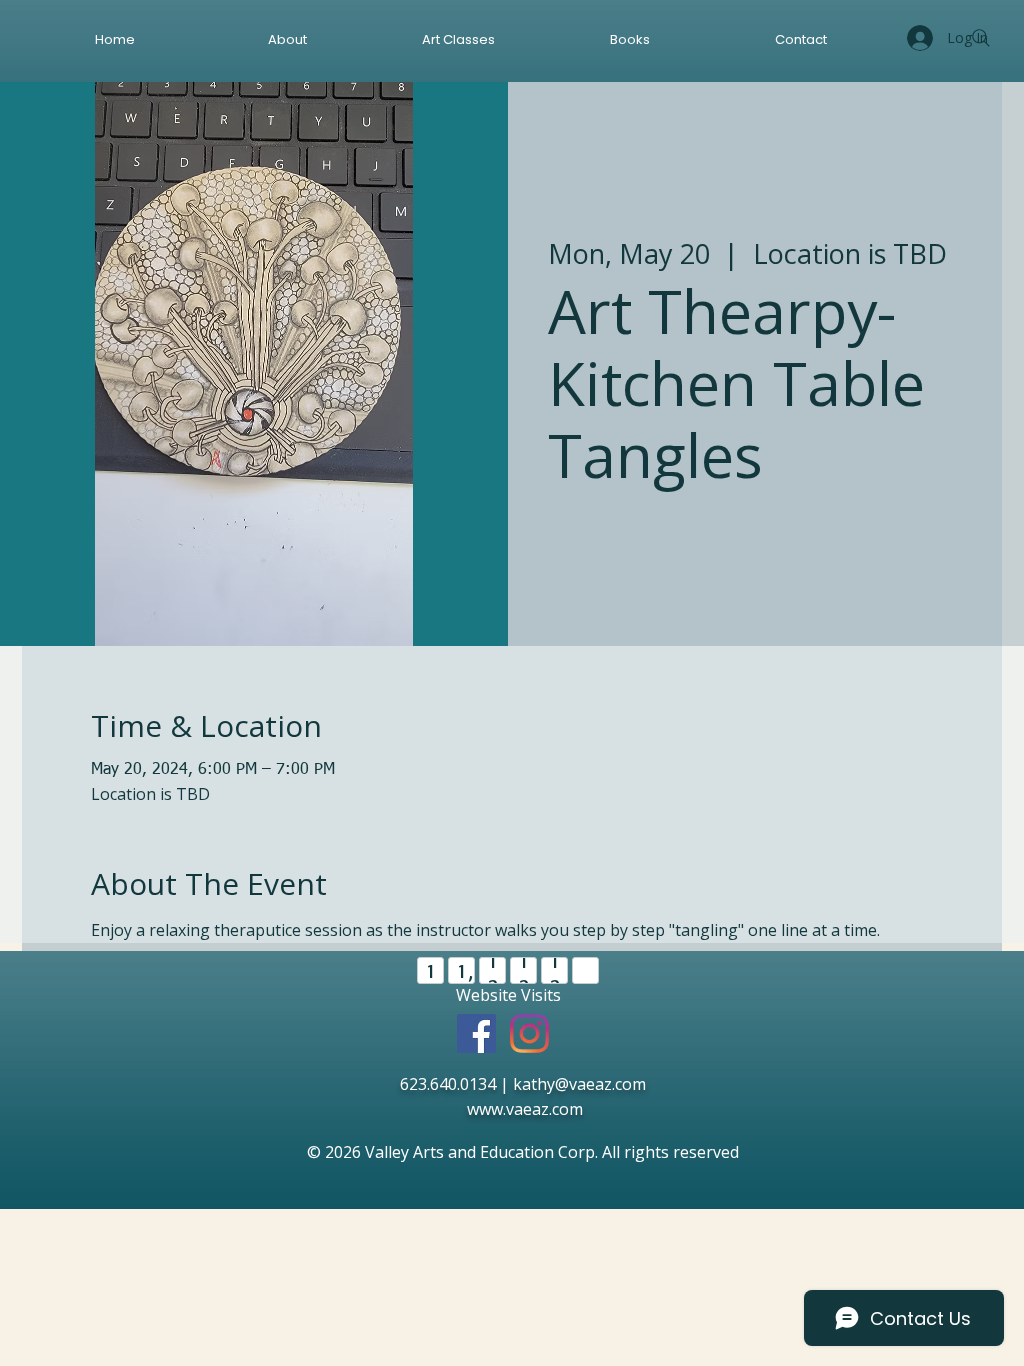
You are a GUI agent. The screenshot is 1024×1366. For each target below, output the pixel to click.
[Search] (981, 38)
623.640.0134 (446, 1084)
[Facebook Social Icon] (476, 1033)
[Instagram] (529, 1033)
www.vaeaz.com (527, 1109)
